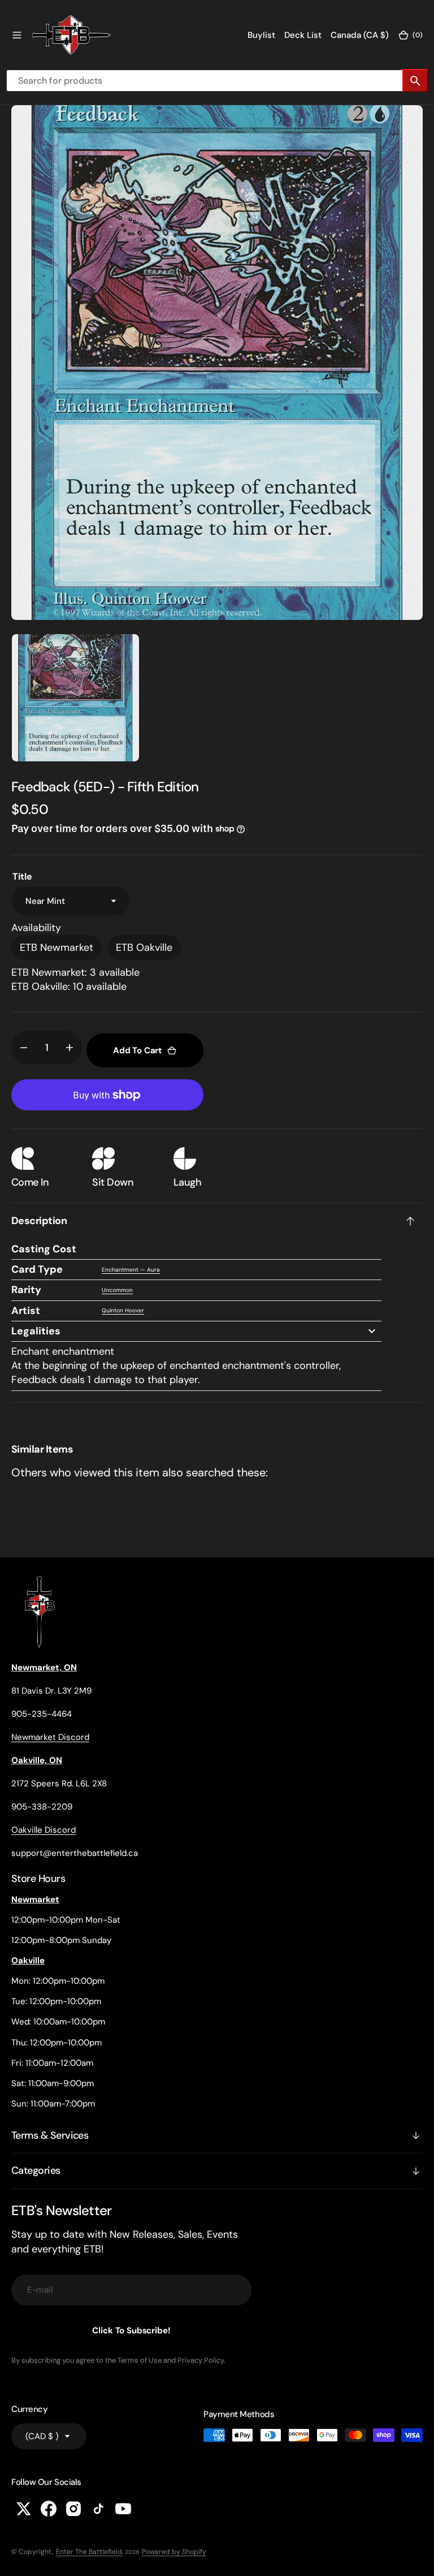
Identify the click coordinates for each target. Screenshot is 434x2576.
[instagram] (73, 2509)
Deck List (303, 35)
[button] (17, 35)
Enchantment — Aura (131, 1270)
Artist (26, 1311)
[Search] (415, 81)
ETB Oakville (144, 947)
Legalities (36, 1331)
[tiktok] (98, 2509)
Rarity (26, 1290)
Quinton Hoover (123, 1310)
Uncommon (117, 1290)
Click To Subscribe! (131, 2331)
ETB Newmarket (57, 947)
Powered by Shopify (174, 2552)
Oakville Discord (44, 1830)
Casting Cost (44, 1249)
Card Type (37, 1269)
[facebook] (49, 2509)
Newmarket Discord (50, 1737)
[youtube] (123, 2509)
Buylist (261, 35)
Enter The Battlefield (89, 2552)
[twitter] (24, 2509)
